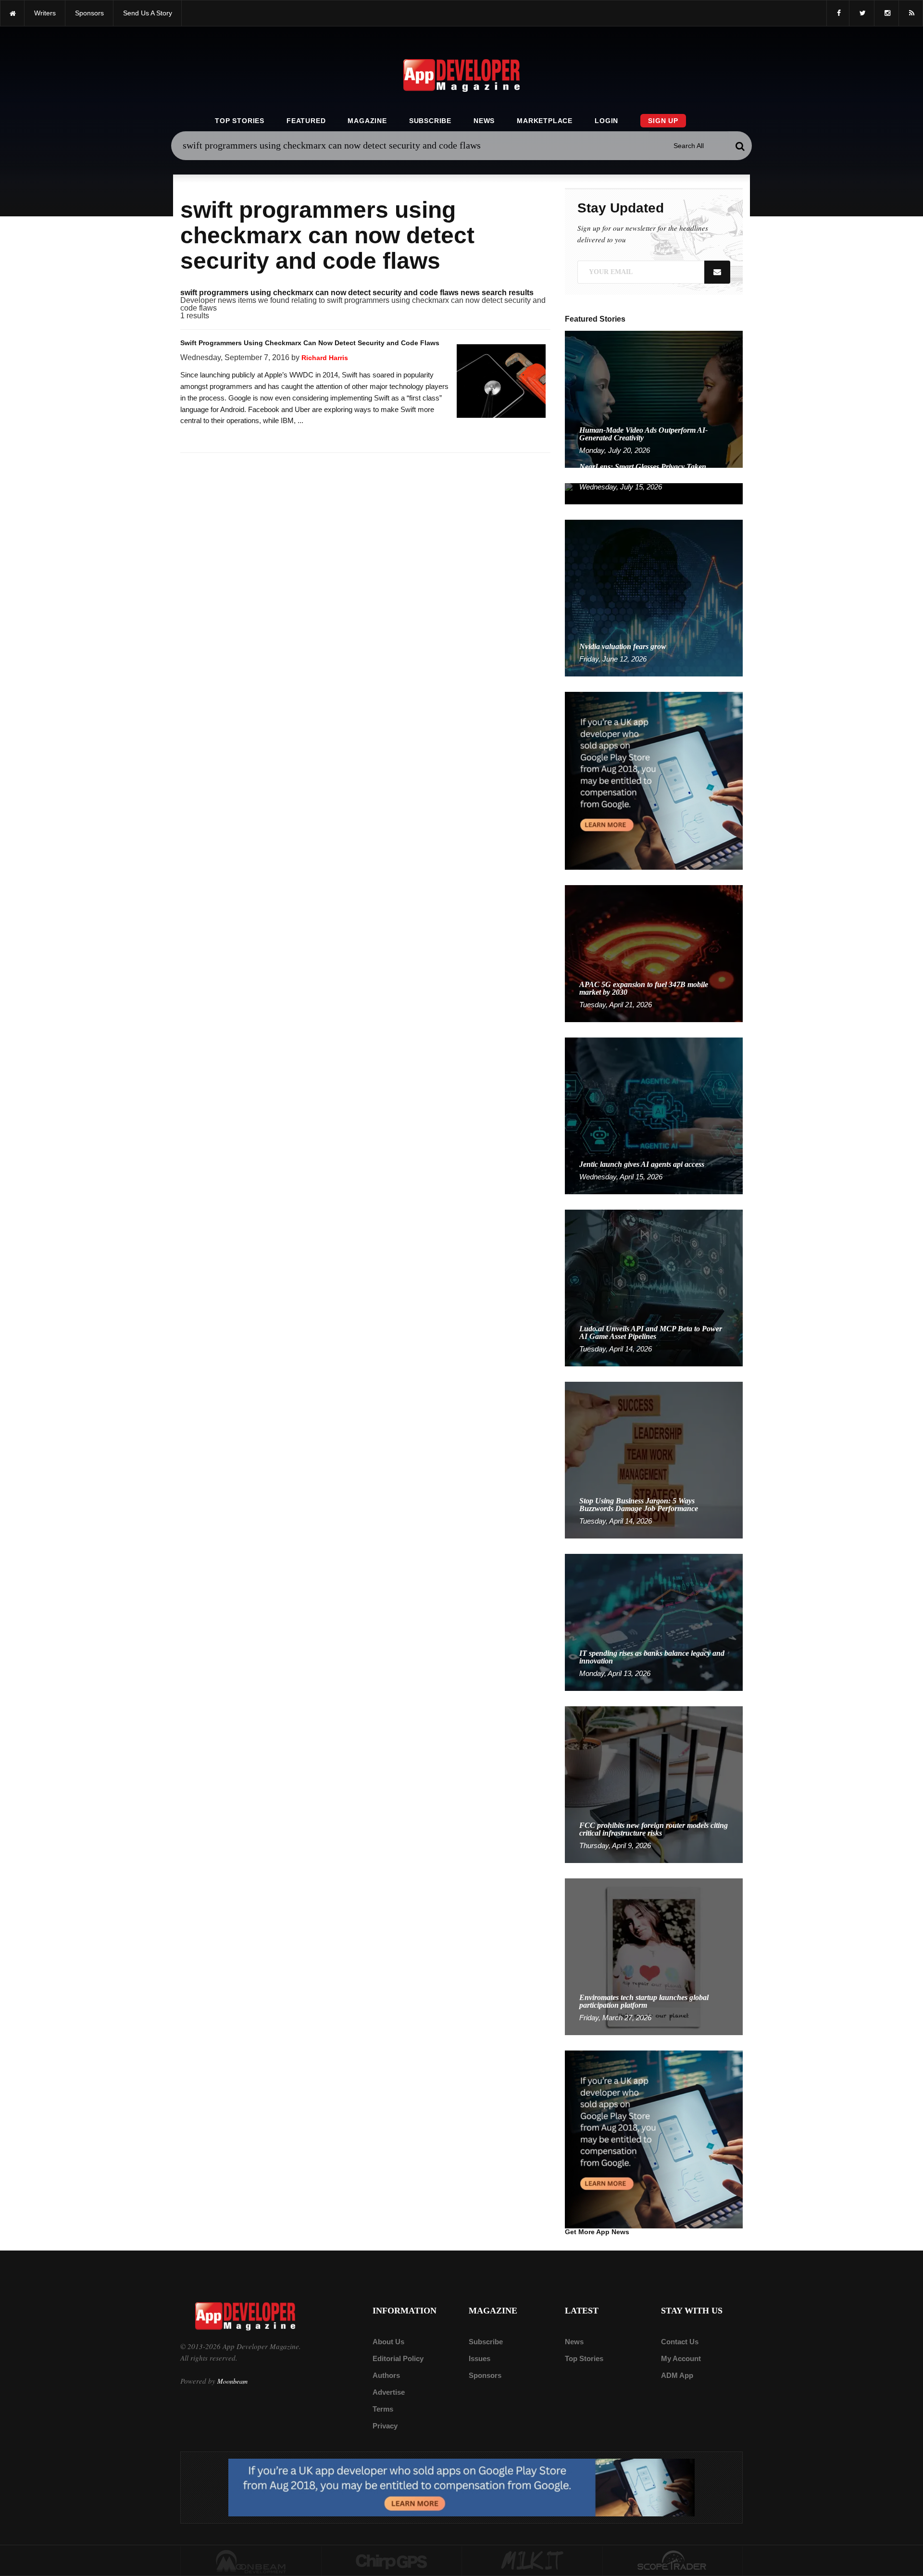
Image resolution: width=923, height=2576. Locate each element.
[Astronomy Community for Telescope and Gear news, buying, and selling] (673, 2561)
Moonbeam (232, 2381)
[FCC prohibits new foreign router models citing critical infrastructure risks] (654, 1784)
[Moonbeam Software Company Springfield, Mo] (251, 2561)
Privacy (385, 2426)
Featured (306, 121)
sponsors (89, 13)
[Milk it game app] (532, 2561)
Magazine (367, 121)
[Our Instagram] (886, 13)
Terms (383, 2409)
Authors (386, 2375)
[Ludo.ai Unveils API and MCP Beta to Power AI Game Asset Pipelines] (654, 1287)
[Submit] (740, 146)
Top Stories (240, 121)
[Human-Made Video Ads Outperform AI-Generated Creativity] (654, 399)
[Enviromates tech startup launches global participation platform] (654, 1956)
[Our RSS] (911, 13)
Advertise (389, 2392)
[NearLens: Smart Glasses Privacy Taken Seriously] (654, 493)
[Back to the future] (12, 13)
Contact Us (680, 2342)
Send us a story (148, 13)
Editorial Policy (398, 2358)
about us (388, 2342)
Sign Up (663, 121)
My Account (681, 2358)
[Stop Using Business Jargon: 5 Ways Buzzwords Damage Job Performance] (654, 1459)
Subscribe (430, 121)
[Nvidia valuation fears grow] (654, 597)
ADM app (677, 2375)
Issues (480, 2358)
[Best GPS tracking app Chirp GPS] (392, 2561)
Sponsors (485, 2375)
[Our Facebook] (838, 13)
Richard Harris (325, 358)
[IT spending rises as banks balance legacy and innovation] (654, 1622)
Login (606, 121)
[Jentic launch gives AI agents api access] (654, 1115)
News (484, 121)
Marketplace (545, 121)
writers (45, 13)
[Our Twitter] (862, 13)
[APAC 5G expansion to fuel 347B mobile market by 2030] (654, 953)
